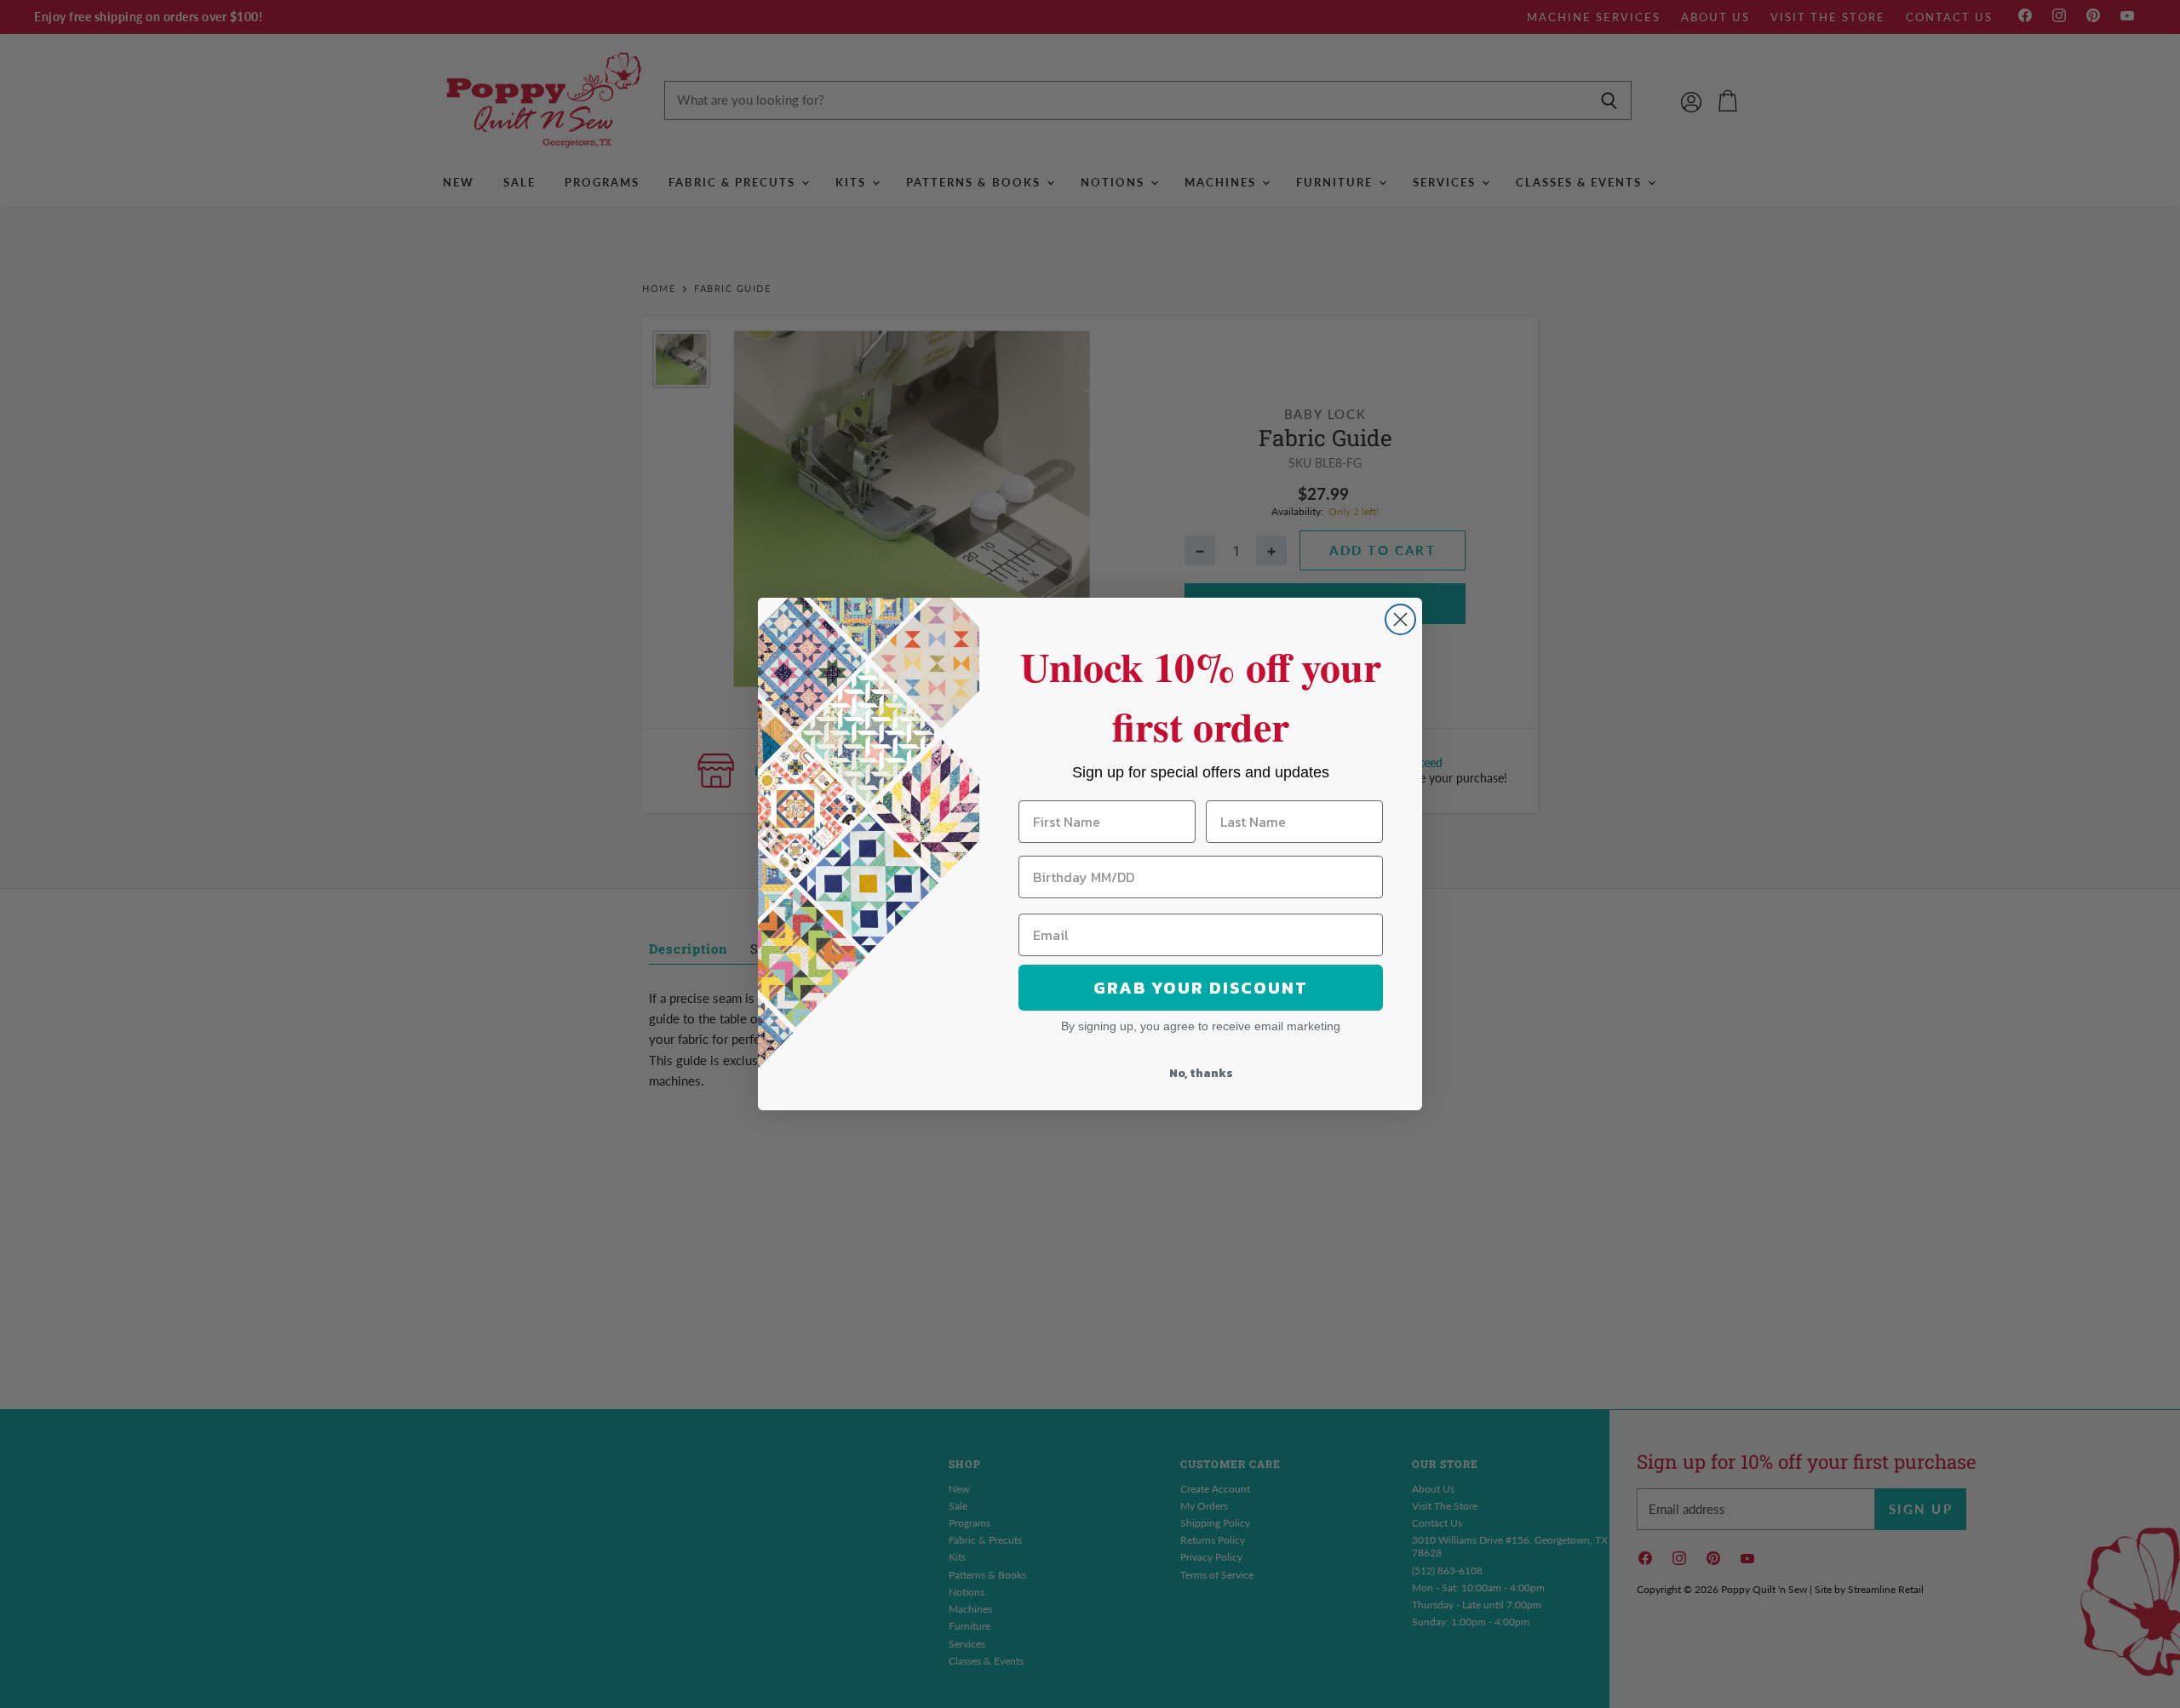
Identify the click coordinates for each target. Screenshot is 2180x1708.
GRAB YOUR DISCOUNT (1201, 988)
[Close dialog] (1400, 619)
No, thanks (1201, 1073)
